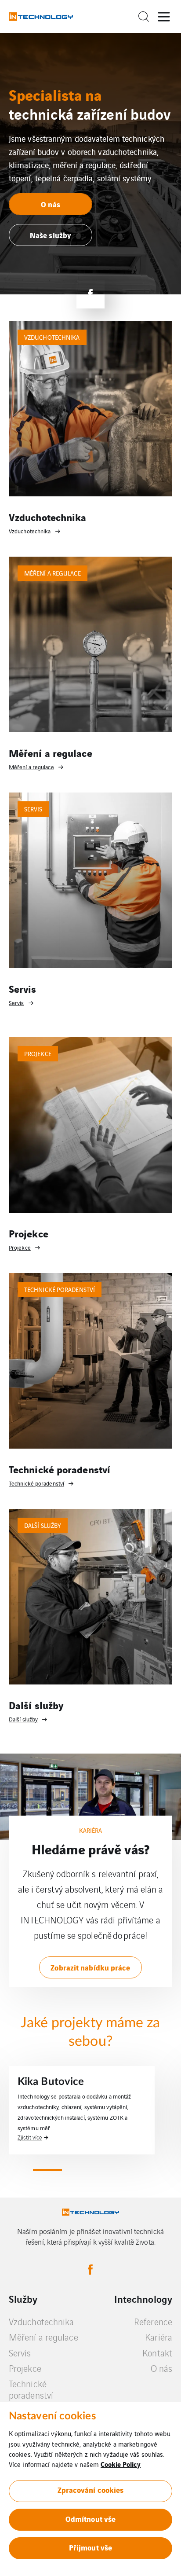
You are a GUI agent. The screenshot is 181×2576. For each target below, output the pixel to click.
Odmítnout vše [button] (90, 2519)
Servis (20, 2353)
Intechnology (143, 2299)
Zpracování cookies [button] (91, 2490)
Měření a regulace (43, 2337)
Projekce (25, 2368)
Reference (153, 2321)
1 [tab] (19, 2170)
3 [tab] (76, 2170)
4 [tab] (105, 2170)
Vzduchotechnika (42, 2321)
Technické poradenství (31, 2389)
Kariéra (159, 2337)
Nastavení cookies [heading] (52, 2416)
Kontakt (157, 2353)
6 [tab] (162, 2170)
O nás (162, 2368)
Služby (23, 2299)
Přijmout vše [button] (90, 2547)
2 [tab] (47, 2170)
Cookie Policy (121, 2464)
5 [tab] (133, 2170)
